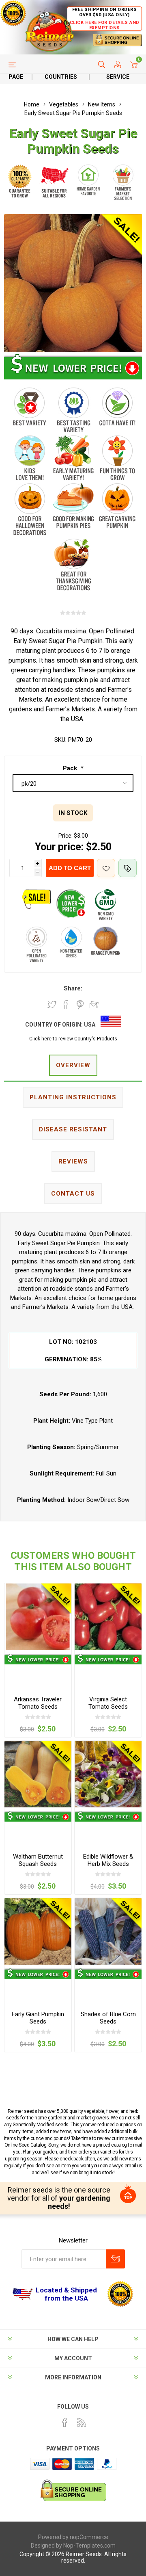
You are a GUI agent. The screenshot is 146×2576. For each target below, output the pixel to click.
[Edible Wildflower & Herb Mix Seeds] (108, 1774)
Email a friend (94, 1005)
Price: (65, 836)
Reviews (73, 1161)
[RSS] (82, 2422)
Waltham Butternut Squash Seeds (38, 1860)
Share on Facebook (66, 1005)
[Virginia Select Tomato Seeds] (108, 1617)
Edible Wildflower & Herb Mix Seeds (108, 1860)
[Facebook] (65, 2422)
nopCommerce (89, 2537)
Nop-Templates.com (89, 2546)
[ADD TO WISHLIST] (106, 868)
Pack (71, 768)
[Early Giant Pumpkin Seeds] (38, 1931)
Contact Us (73, 1194)
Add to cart (70, 868)
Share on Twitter (52, 1005)
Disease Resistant (73, 1129)
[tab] (73, 1066)
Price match (128, 868)
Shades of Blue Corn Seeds (108, 2018)
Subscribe (115, 2259)
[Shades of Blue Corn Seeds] (108, 1931)
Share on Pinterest (80, 1005)
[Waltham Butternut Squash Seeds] (38, 1774)
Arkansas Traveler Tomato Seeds (38, 1703)
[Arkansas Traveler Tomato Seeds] (38, 1617)
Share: (73, 988)
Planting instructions (73, 1097)
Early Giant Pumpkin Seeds (38, 2018)
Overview (73, 1065)
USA (90, 1025)
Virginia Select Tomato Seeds (108, 1703)
